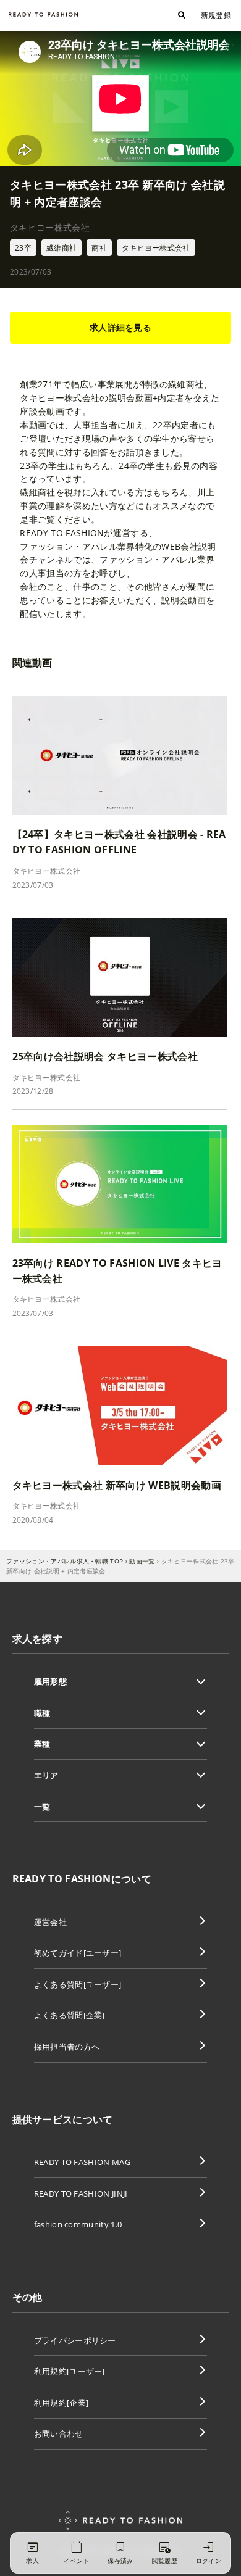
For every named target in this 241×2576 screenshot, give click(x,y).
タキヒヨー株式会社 (156, 248)
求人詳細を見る (120, 327)
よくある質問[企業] (70, 2015)
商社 (99, 248)
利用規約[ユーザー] (70, 2371)
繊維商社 (61, 248)
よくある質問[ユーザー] (78, 1984)
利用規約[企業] (61, 2403)
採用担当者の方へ (67, 2047)
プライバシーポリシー (75, 2340)
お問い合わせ (59, 2433)
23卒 (23, 248)
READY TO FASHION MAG (82, 2162)
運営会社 (50, 1922)
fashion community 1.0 (78, 2224)
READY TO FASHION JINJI (81, 2193)
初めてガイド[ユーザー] (78, 1953)
